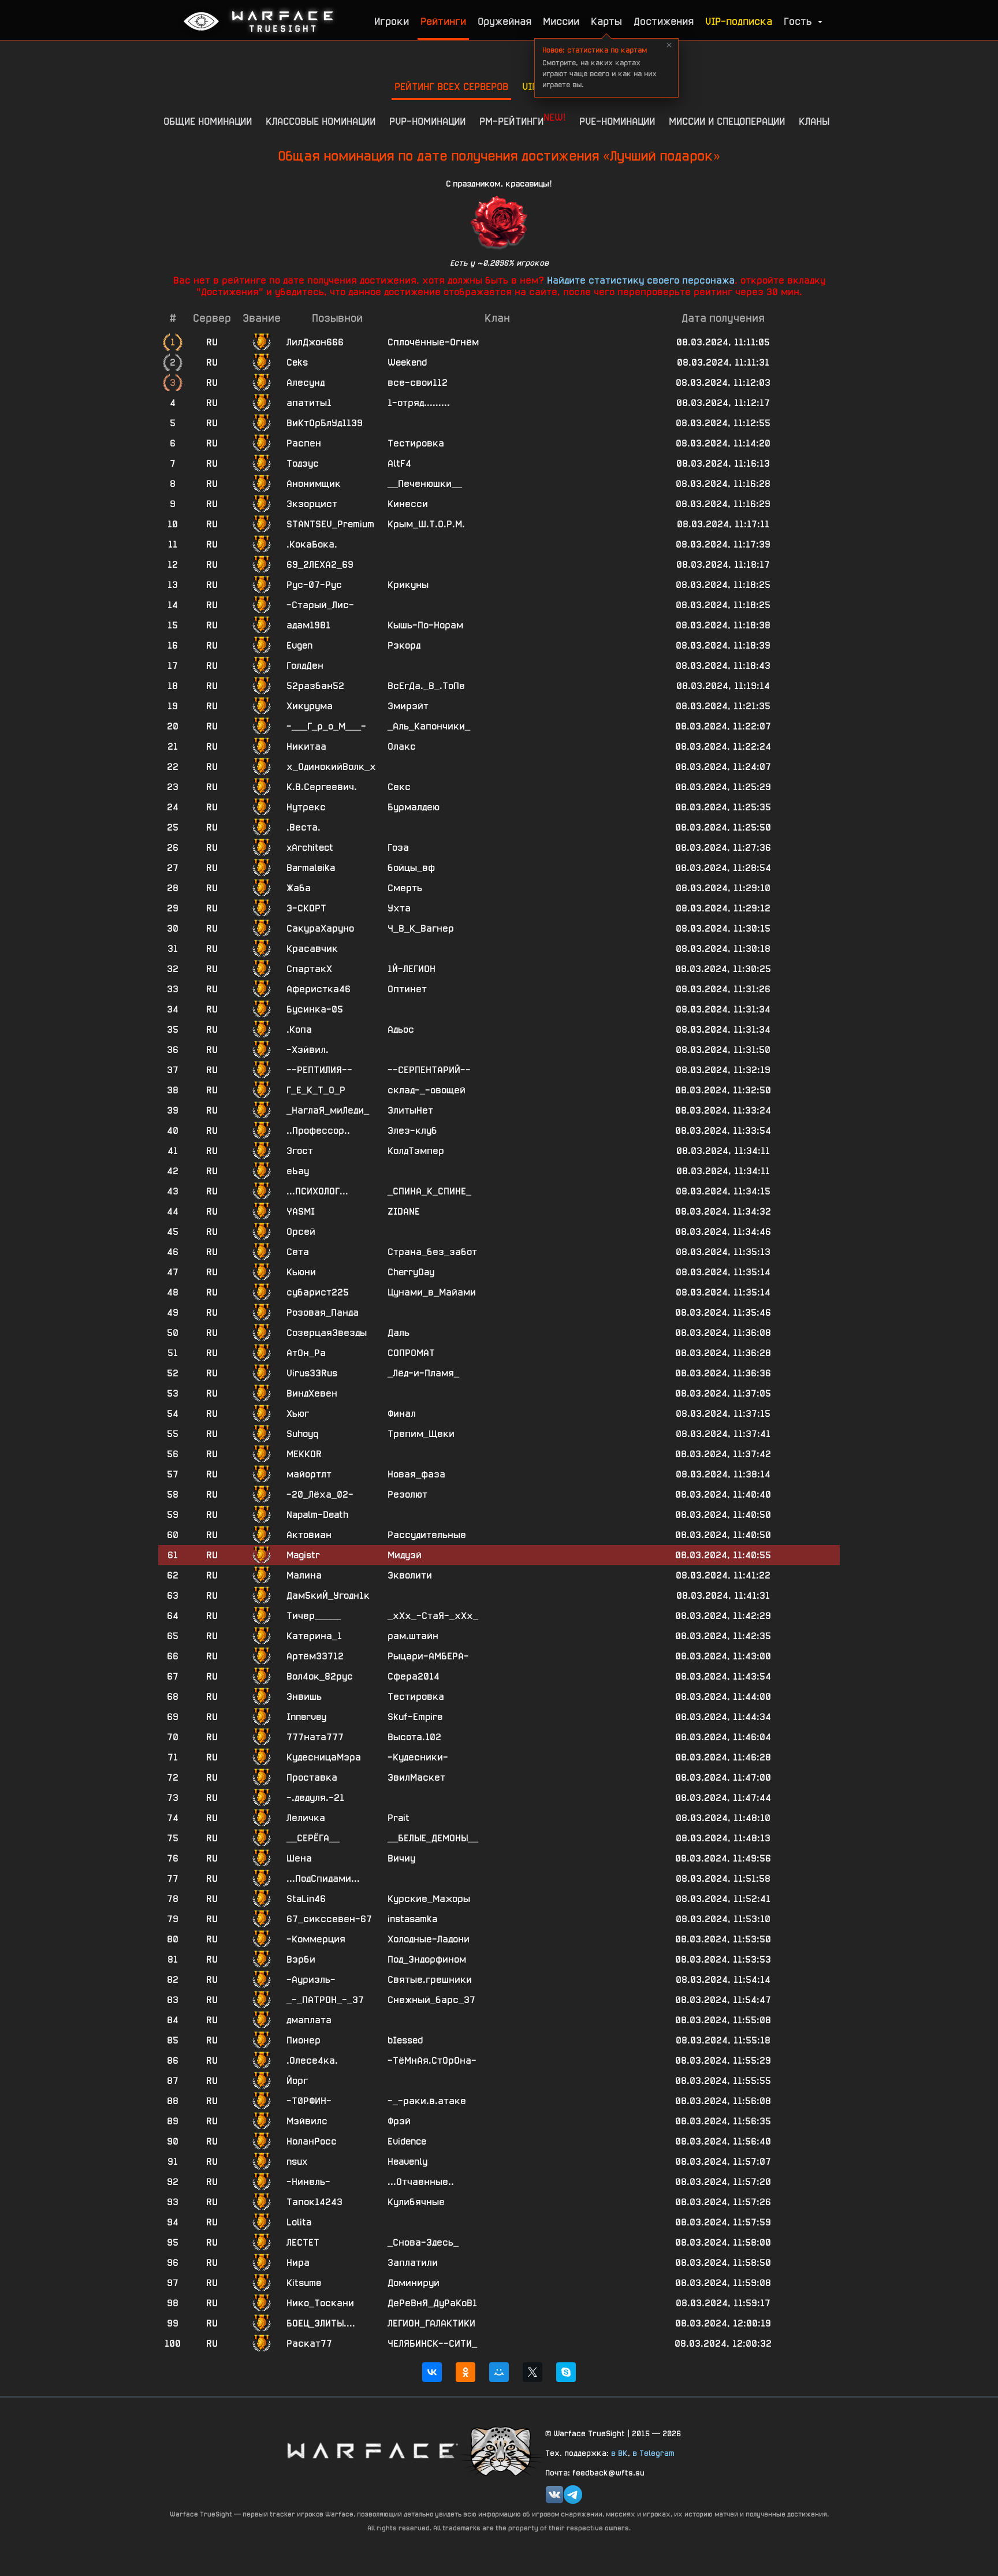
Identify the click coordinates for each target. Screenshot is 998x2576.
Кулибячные (416, 2202)
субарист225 (318, 1292)
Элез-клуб (412, 1131)
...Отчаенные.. (421, 2182)
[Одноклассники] (466, 2372)
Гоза (398, 848)
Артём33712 (315, 1656)
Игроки (392, 21)
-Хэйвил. (308, 1050)
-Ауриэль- (311, 1980)
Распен (304, 443)
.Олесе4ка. (312, 2061)
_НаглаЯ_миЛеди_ (328, 1110)
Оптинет (407, 989)
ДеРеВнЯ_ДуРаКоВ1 (432, 2303)
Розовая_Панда (323, 1313)
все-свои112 (418, 383)
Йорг (297, 2081)
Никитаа (306, 747)
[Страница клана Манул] (502, 2450)
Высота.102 (414, 1737)
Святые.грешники (430, 1980)
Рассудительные (427, 1535)
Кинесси (408, 504)
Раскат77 (309, 2344)
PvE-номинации (617, 121)
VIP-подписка (739, 21)
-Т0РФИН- (309, 2101)
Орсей (301, 1232)
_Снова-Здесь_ (423, 2242)
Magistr (303, 1555)
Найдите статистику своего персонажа (641, 280)
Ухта (399, 908)
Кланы (814, 121)
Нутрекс (306, 807)
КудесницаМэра (324, 1757)
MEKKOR (304, 1454)
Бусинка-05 (315, 1009)
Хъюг (298, 1414)
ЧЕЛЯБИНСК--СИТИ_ (432, 2344)
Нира (298, 2263)
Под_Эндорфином (427, 1959)
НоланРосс (312, 2141)
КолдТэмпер (416, 1151)
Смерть (405, 888)
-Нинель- (308, 2182)
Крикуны (408, 585)
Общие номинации (208, 121)
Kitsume (304, 2283)
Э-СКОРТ (306, 908)
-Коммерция (316, 1939)
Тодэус (303, 464)
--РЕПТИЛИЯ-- (319, 1070)
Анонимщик (314, 484)
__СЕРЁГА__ (313, 1838)
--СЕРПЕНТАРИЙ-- (429, 1070)
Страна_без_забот (432, 1252)
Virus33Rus (312, 1373)
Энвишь (304, 1697)
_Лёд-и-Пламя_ (423, 1373)
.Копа (299, 1030)
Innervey (306, 1717)
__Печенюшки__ (425, 484)
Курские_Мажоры (429, 1899)
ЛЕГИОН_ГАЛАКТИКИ (431, 2323)
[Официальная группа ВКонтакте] (554, 2495)
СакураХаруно (320, 928)
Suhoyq (302, 1434)
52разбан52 (315, 686)
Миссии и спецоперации (727, 121)
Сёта (298, 1252)
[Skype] (566, 2372)
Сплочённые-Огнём (433, 342)
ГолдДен (305, 666)
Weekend (407, 362)
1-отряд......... (419, 403)
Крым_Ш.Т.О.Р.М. (426, 524)
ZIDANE (404, 1211)
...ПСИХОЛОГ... (317, 1191)
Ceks (297, 362)
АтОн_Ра (306, 1353)
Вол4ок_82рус (320, 1676)
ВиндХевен (312, 1393)
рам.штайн (413, 1636)
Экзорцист (312, 504)
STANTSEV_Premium (330, 524)
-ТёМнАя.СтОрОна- (432, 2061)
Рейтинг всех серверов (451, 86)
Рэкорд (404, 645)
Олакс (402, 747)
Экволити (410, 1575)
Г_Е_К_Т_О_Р (316, 1090)
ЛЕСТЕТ (303, 2242)
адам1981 (308, 625)
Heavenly (407, 2162)
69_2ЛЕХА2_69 (320, 565)
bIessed (405, 2040)
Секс (399, 787)
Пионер (304, 2040)
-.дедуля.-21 (315, 1798)
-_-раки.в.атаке (427, 2101)
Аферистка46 (319, 989)
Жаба (299, 888)
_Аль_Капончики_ (429, 726)
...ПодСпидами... (323, 1879)
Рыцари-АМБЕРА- (428, 1656)
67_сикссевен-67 (329, 1919)
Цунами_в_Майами (432, 1292)
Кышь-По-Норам (425, 625)
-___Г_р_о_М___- (326, 726)
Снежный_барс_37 (431, 2000)
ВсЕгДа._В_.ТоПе (426, 686)
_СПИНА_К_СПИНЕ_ (429, 1191)
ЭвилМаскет (416, 1777)
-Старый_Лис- (320, 605)
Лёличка (306, 1818)
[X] (532, 2372)
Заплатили (413, 2263)
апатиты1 (309, 403)
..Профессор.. (318, 1131)
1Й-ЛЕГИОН (412, 969)
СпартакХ (309, 969)
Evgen (299, 645)
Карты (606, 21)
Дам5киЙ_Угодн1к (328, 1596)
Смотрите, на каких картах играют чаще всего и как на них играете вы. (599, 67)
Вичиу (401, 1858)
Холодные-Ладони (429, 1939)
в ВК (619, 2453)
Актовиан (309, 1535)
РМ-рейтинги (522, 119)
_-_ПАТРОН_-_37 (325, 2000)
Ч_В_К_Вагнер (421, 928)
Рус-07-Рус (314, 585)
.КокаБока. (312, 544)
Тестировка (416, 443)
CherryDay (411, 1272)
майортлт (309, 1474)
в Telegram (653, 2453)
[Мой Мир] (499, 2372)
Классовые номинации (321, 121)
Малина (304, 1575)
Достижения (664, 21)
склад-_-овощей (427, 1090)
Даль (399, 1333)
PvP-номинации (427, 121)
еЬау (298, 1171)
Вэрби (301, 1959)
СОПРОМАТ (411, 1353)
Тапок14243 (314, 2202)
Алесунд (306, 383)
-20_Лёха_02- (320, 1494)
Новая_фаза (416, 1474)
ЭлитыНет (410, 1110)
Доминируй (414, 2283)
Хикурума (310, 706)
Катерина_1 (314, 1636)
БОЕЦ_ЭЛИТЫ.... (321, 2323)
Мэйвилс (307, 2121)
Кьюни (301, 1272)
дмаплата (309, 2020)
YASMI (301, 1211)
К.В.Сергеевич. (322, 787)
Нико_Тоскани (320, 2303)
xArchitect (310, 848)
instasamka (412, 1919)
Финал (402, 1414)
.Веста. (304, 827)
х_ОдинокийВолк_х (331, 767)
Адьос (401, 1030)
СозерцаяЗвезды (327, 1333)
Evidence (407, 2141)
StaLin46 (306, 1899)
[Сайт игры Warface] (372, 2450)
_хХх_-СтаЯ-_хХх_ (433, 1616)
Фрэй (399, 2121)
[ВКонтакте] (432, 2372)
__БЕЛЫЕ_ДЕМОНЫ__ (433, 1838)
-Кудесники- (418, 1757)
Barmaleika (311, 868)
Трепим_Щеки (421, 1434)
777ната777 (315, 1737)
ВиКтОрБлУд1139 (325, 423)
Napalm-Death (317, 1515)
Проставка (312, 1777)
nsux (297, 2162)
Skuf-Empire (415, 1717)
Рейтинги (443, 21)
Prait (399, 1818)
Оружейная (504, 21)
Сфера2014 (414, 1676)
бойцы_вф (411, 868)
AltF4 (399, 464)
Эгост (300, 1151)
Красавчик (312, 949)
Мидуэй (405, 1555)
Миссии (561, 21)
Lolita (299, 2222)
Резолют (407, 1494)
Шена (299, 1858)
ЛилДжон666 (315, 342)
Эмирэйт (408, 706)
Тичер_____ (314, 1616)
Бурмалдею (414, 807)
